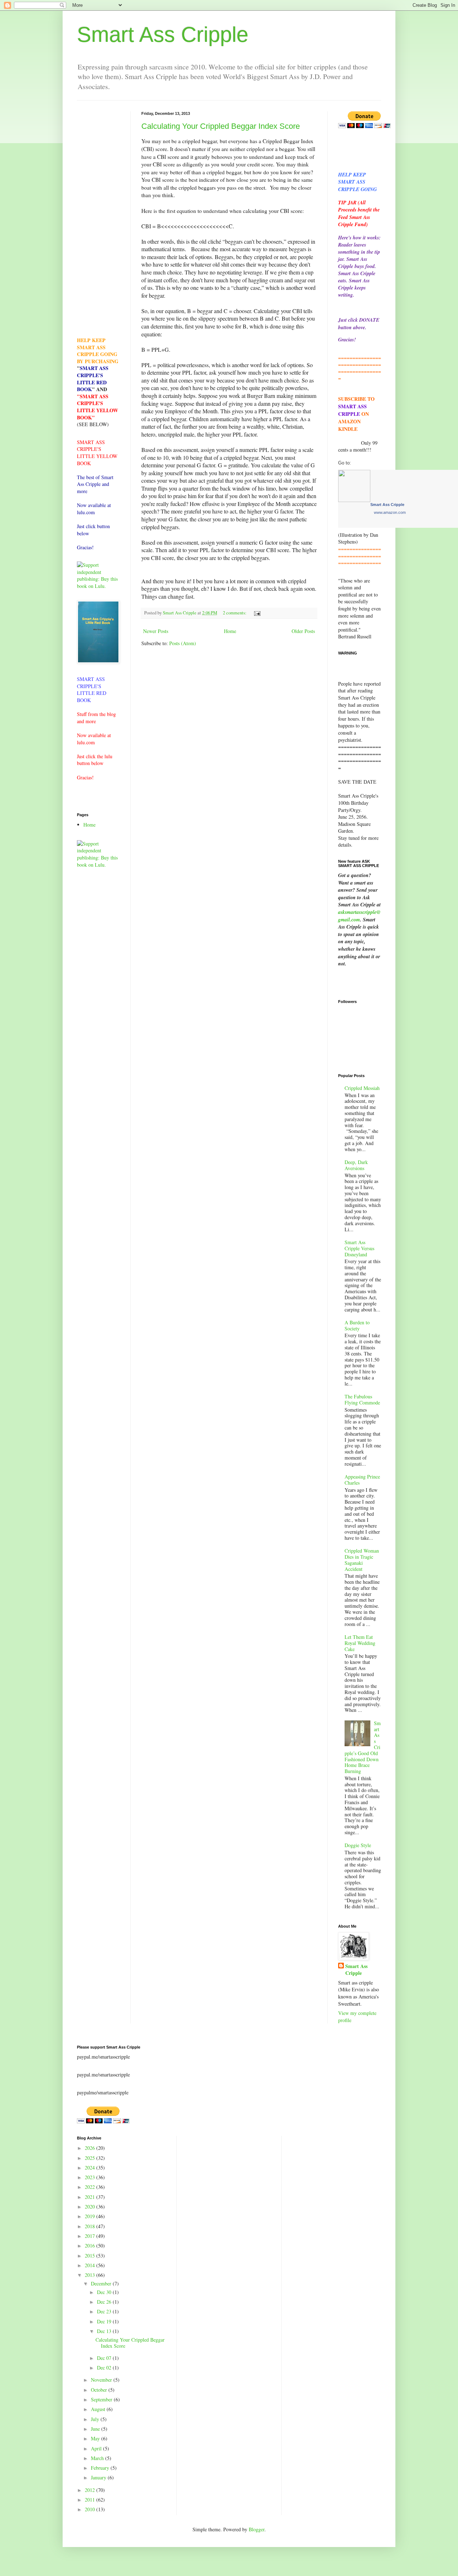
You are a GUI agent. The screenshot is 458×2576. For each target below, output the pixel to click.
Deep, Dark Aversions (356, 1165)
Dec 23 (105, 2311)
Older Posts (303, 631)
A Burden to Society (357, 1325)
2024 (91, 2168)
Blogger (257, 2529)
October (100, 2390)
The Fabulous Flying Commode (362, 1399)
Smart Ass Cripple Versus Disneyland (359, 1248)
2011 (91, 2500)
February (101, 2468)
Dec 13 (105, 2331)
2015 (91, 2256)
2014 (91, 2265)
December (102, 2283)
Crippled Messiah (362, 1088)
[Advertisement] (98, 219)
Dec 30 (105, 2292)
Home (230, 631)
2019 (91, 2216)
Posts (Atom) (183, 643)
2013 (91, 2275)
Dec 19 (105, 2321)
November (102, 2380)
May (96, 2438)
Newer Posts (156, 631)
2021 (91, 2197)
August (99, 2409)
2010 (91, 2509)
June (96, 2429)
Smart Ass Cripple (163, 35)
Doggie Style (358, 1845)
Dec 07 (105, 2358)
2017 (91, 2236)
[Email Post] (257, 613)
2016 (91, 2246)
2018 (91, 2226)
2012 (91, 2490)
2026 (91, 2148)
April (97, 2448)
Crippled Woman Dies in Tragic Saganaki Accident (362, 1560)
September (102, 2399)
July (96, 2419)
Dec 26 (105, 2302)
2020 (91, 2207)
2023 (91, 2177)
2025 (91, 2158)
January (99, 2477)
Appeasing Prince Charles (362, 1480)
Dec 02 (105, 2368)
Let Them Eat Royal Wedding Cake (360, 1643)
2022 (91, 2187)
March (98, 2458)
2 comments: (235, 613)
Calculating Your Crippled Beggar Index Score (221, 126)
